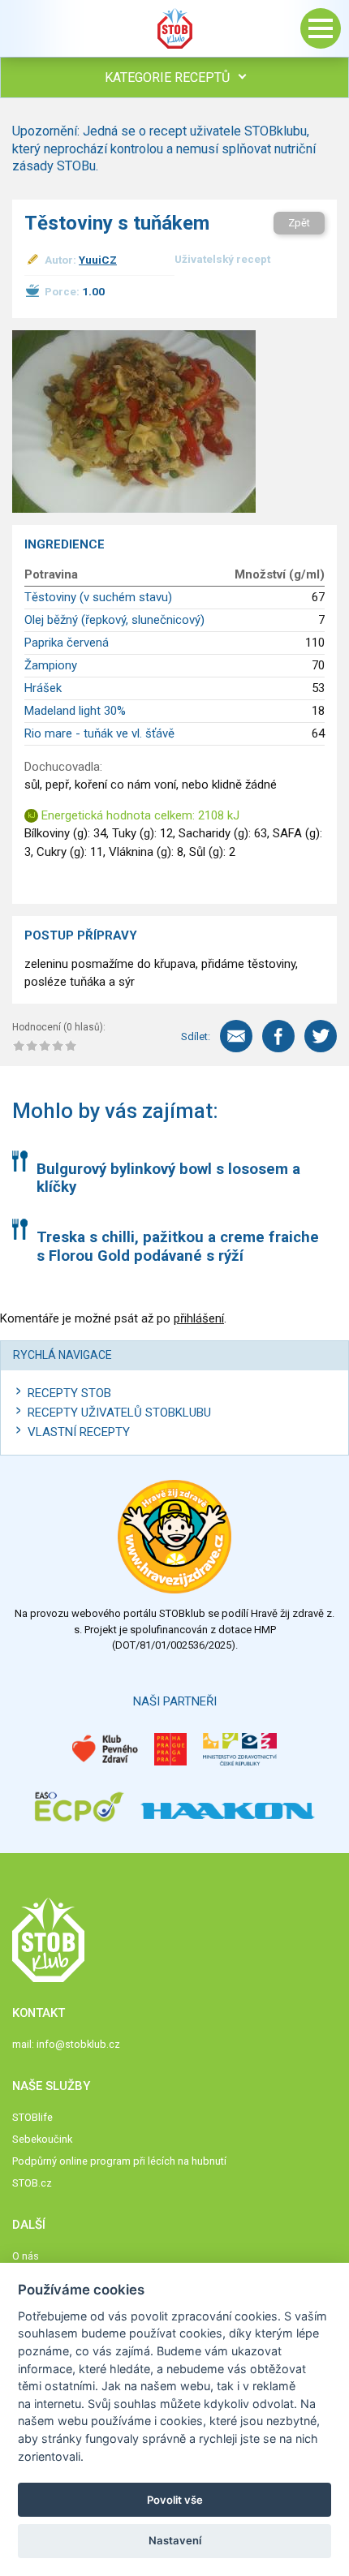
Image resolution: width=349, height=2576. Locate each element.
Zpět (299, 223)
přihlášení (199, 1318)
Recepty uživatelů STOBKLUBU (119, 1413)
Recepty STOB (69, 1393)
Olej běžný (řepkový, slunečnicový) (114, 620)
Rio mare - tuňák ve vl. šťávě (99, 733)
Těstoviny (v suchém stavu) (98, 597)
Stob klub (174, 28)
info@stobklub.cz (78, 2044)
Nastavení (175, 2540)
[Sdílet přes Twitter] (321, 1036)
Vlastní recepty (79, 1432)
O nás (26, 2256)
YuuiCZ (98, 260)
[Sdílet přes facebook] (278, 1036)
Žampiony (51, 665)
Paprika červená (67, 643)
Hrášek (43, 688)
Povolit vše (175, 2500)
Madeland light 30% (75, 711)
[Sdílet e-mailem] (236, 1036)
